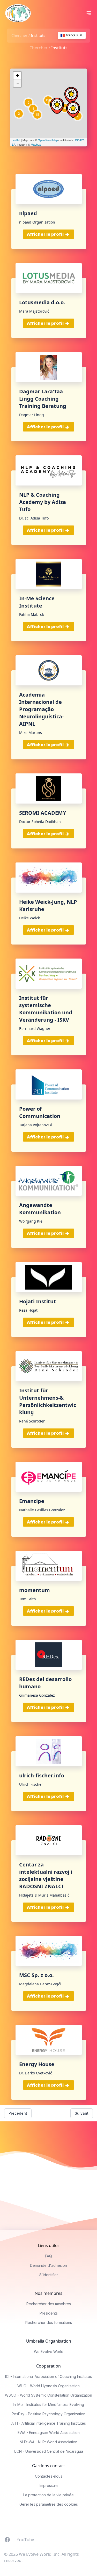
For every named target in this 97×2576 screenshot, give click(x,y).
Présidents (49, 2313)
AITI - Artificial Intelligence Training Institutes (49, 2423)
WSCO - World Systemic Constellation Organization (48, 2395)
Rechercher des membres (49, 2304)
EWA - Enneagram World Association (49, 2433)
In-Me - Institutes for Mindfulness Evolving (48, 2405)
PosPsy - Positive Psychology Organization (48, 2414)
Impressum (49, 2486)
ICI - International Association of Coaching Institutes (48, 2376)
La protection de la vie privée (48, 2495)
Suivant (82, 2113)
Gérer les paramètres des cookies (49, 2504)
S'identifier (49, 2275)
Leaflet (16, 140)
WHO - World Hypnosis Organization (48, 2386)
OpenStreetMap (48, 140)
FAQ (48, 2256)
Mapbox (36, 144)
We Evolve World (49, 2352)
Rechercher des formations (49, 2322)
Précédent (18, 2113)
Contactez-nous (49, 2476)
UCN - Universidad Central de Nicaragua (48, 2451)
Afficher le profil (46, 234)
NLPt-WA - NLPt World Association (48, 2442)
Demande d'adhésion (48, 2265)
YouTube (25, 2539)
